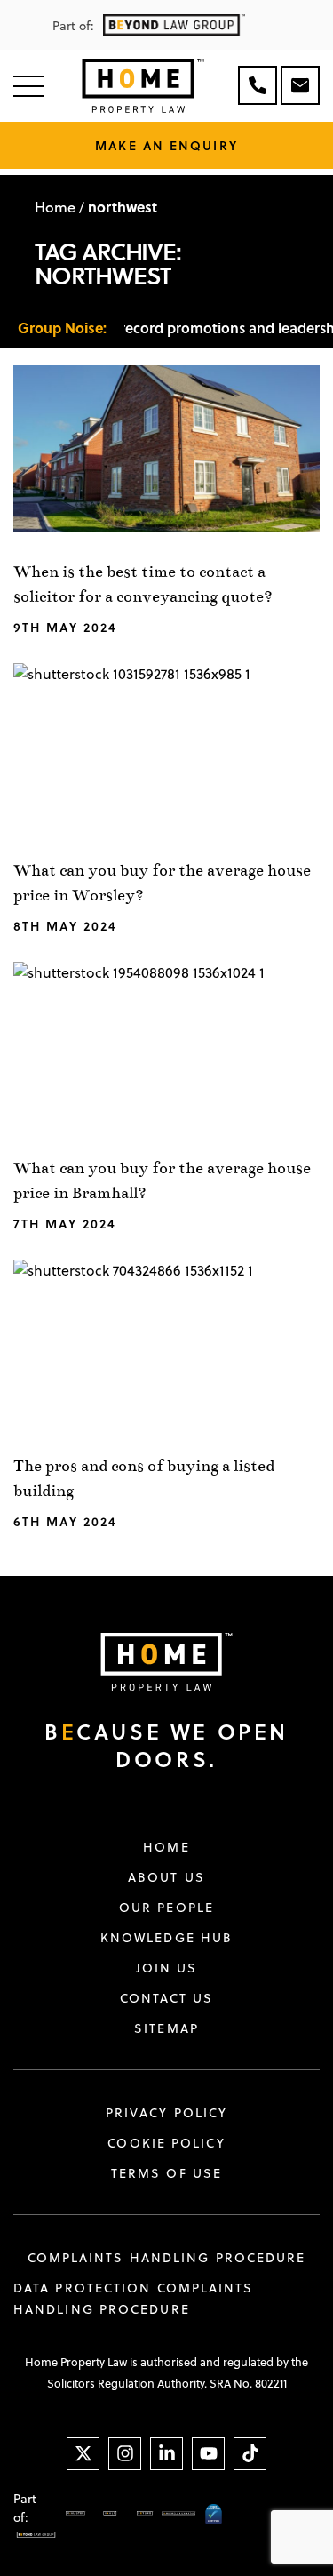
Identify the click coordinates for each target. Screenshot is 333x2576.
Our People (166, 1908)
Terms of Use (166, 2173)
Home (55, 207)
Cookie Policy (166, 2143)
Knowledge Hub (166, 1938)
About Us (166, 1877)
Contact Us (167, 1998)
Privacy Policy (166, 2113)
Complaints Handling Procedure (167, 2258)
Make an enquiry (166, 145)
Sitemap (166, 2028)
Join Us (167, 1968)
